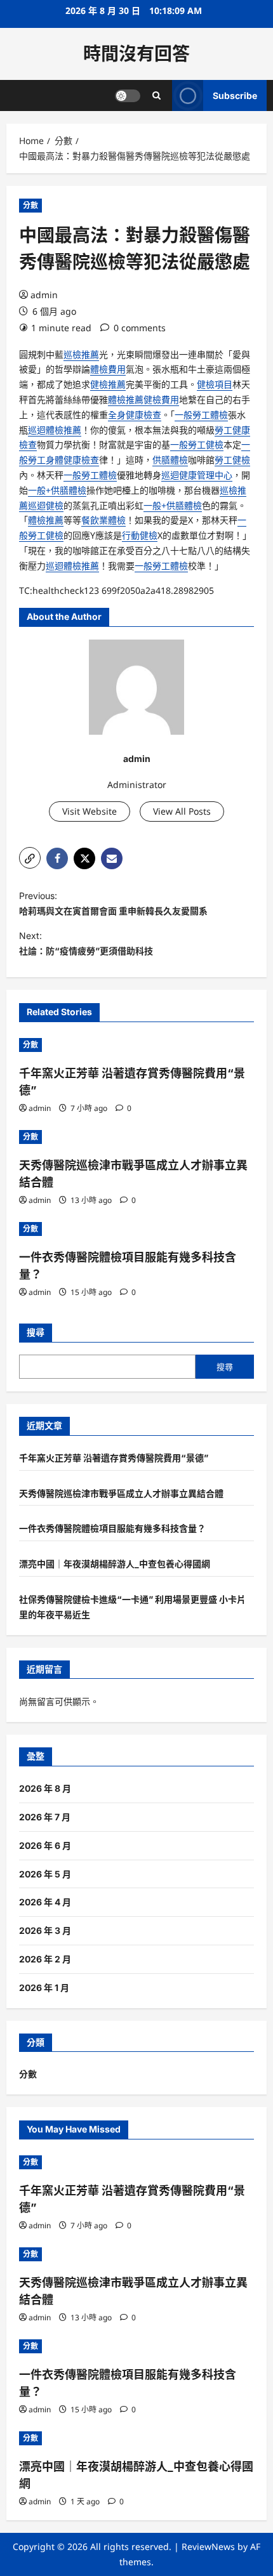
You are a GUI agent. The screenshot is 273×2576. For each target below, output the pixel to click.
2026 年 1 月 (44, 1988)
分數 (30, 205)
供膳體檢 (170, 460)
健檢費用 (161, 399)
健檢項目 (215, 384)
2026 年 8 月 (45, 1788)
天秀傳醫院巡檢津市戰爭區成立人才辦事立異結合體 (121, 1493)
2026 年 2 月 (45, 1959)
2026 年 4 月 (45, 1902)
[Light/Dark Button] (128, 96)
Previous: (113, 903)
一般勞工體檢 (201, 415)
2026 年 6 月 (45, 1845)
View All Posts (182, 811)
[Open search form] (156, 95)
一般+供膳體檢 (57, 490)
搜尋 (36, 1332)
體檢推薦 (126, 399)
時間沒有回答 (136, 54)
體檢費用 (108, 369)
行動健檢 (140, 535)
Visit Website (90, 811)
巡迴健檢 (46, 505)
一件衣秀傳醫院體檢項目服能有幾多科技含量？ (112, 1528)
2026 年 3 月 (45, 1930)
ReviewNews (208, 2546)
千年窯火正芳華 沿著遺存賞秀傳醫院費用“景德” (114, 1458)
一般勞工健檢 (197, 444)
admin (44, 295)
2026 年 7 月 (45, 1817)
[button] (30, 858)
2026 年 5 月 (45, 1874)
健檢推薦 (108, 384)
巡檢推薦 (81, 354)
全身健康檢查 (135, 415)
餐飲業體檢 (103, 520)
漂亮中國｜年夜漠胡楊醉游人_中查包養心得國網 (115, 1564)
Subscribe (235, 95)
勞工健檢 (232, 460)
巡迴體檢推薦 (55, 430)
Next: (86, 943)
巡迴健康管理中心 (197, 475)
